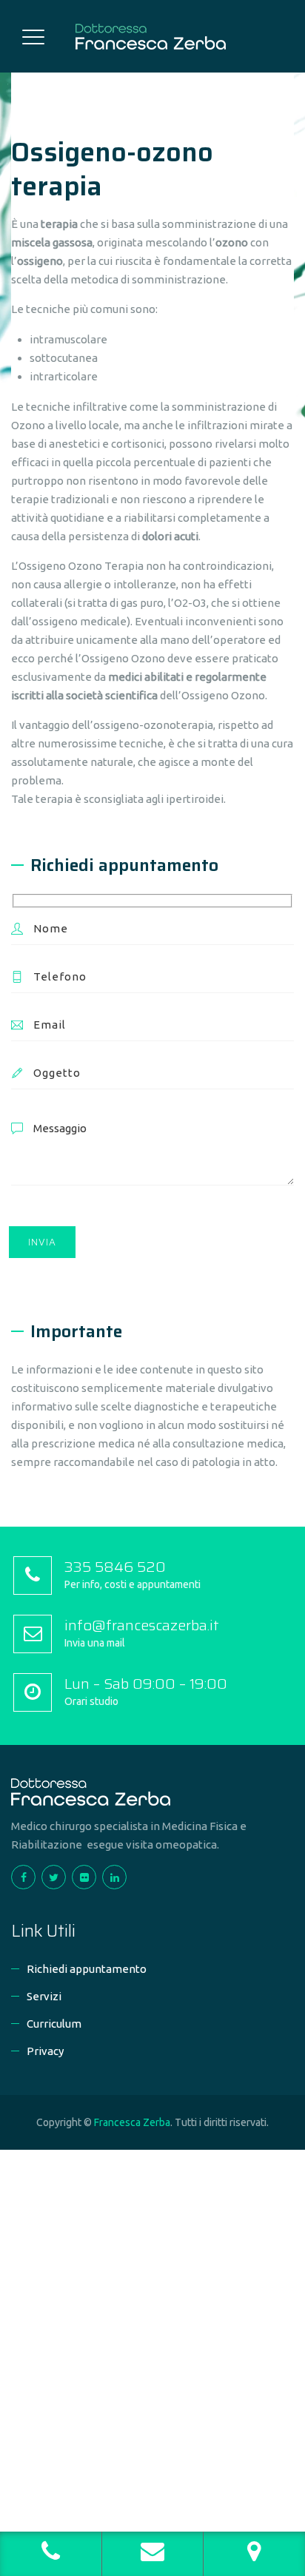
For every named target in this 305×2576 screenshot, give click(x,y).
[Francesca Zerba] (151, 36)
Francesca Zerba (132, 2122)
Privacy (45, 2051)
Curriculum (54, 2024)
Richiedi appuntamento (87, 1969)
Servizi (44, 1996)
